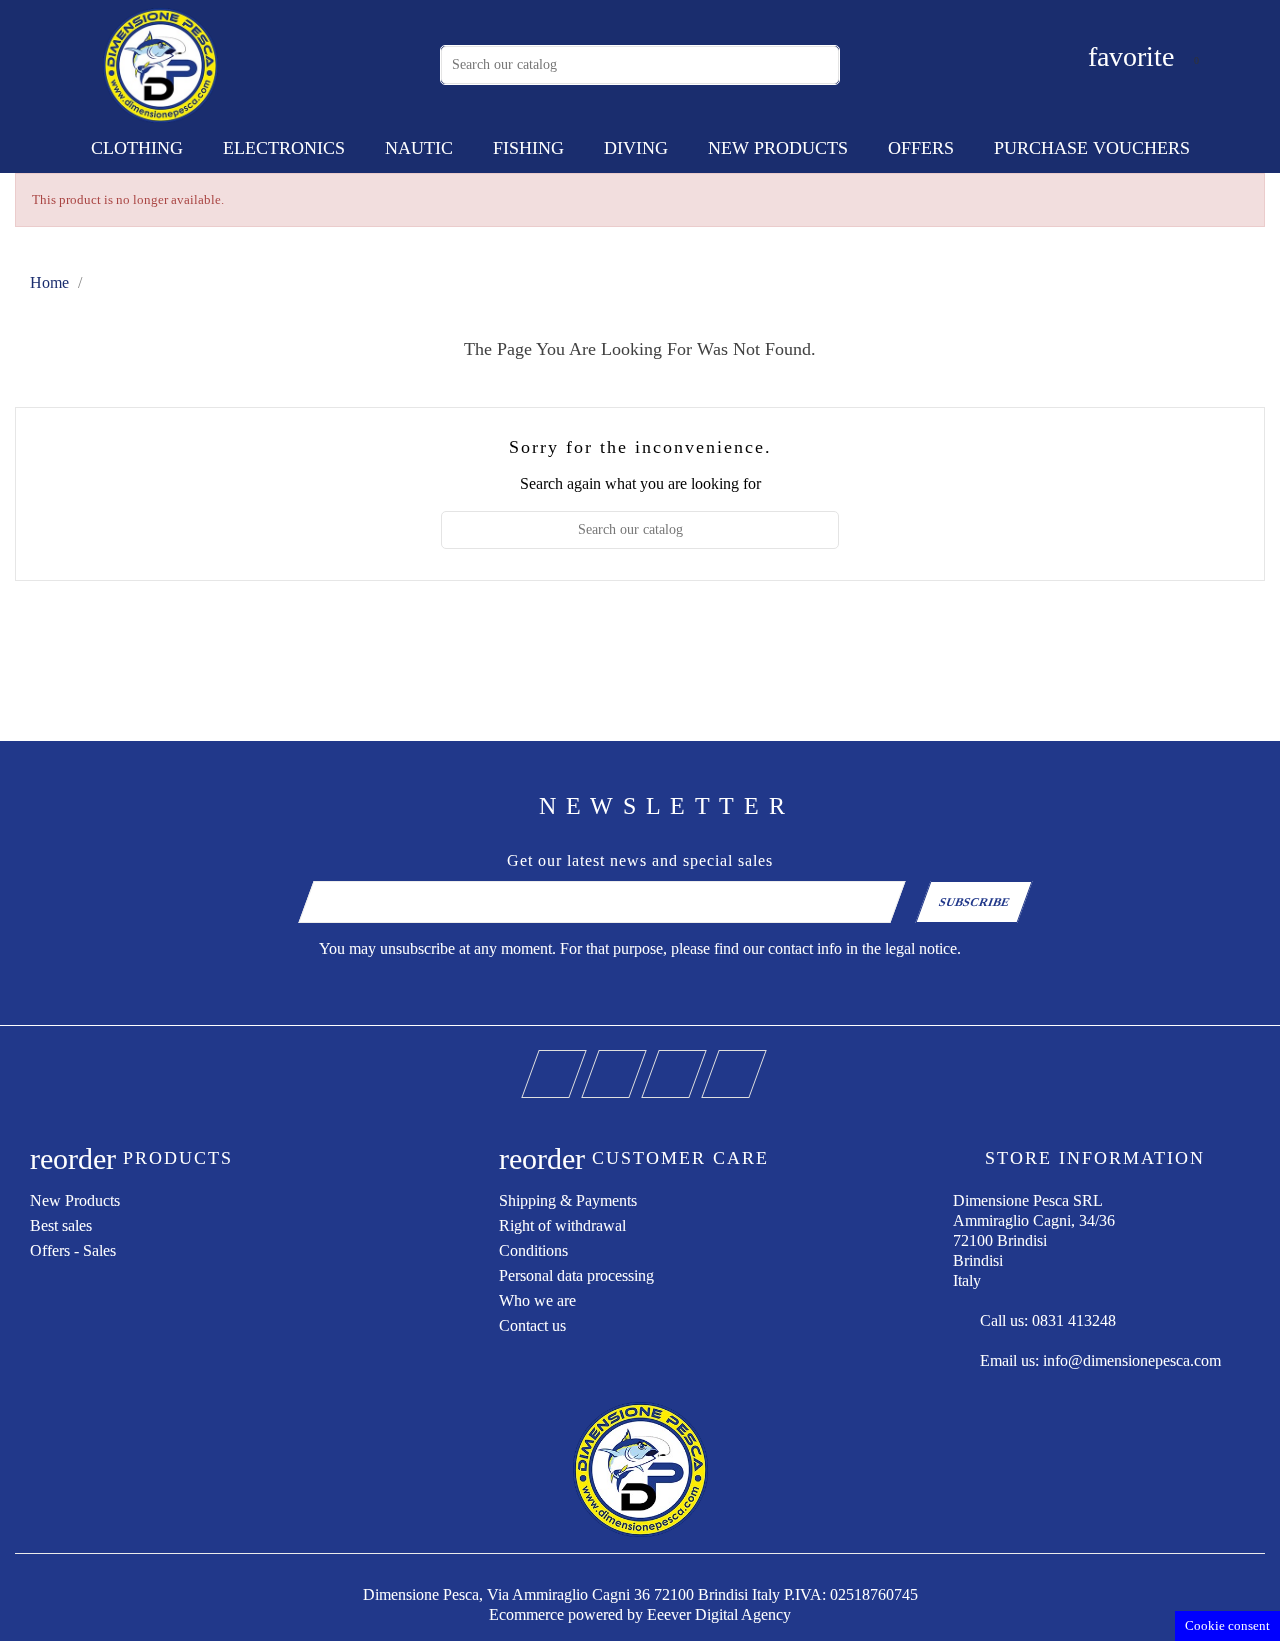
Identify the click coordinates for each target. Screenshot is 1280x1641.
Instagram (702, 1060)
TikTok (762, 1060)
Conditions (533, 1250)
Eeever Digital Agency (719, 1614)
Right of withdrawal (562, 1225)
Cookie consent (1227, 1625)
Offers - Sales (73, 1250)
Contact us (532, 1325)
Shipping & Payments (568, 1200)
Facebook (582, 1060)
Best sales (61, 1225)
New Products (75, 1200)
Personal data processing (576, 1275)
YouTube (642, 1060)
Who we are (537, 1300)
